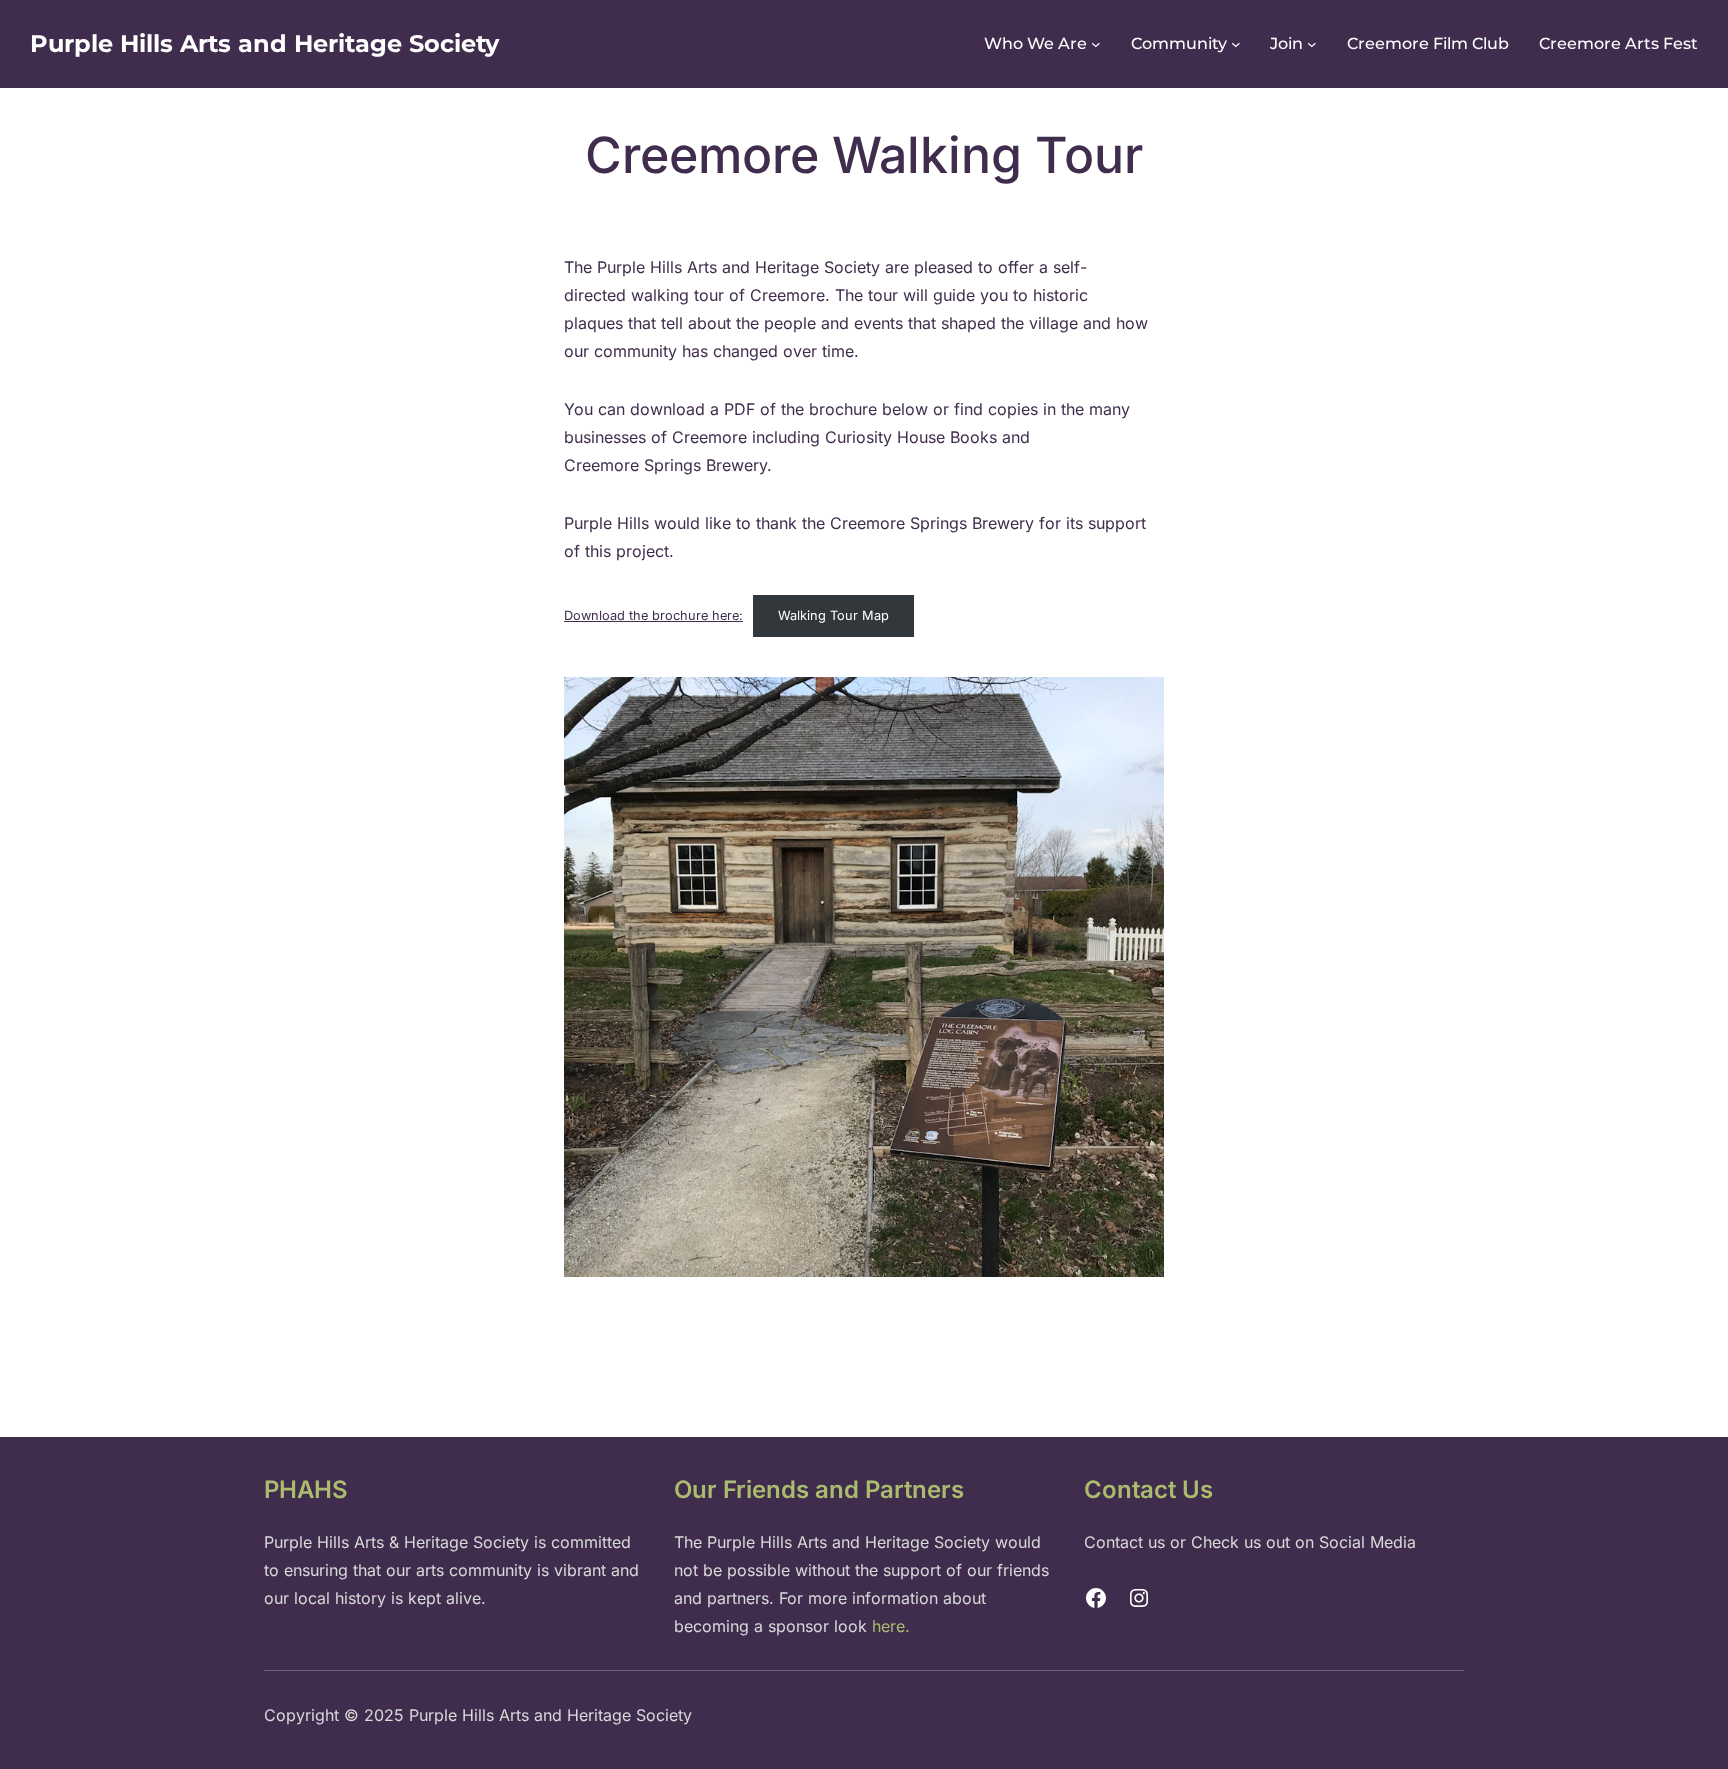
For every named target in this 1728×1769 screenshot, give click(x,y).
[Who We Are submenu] (1096, 44)
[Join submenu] (1312, 44)
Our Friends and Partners (819, 1489)
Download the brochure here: (653, 615)
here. (891, 1626)
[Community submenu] (1236, 44)
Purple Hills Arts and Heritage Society (264, 43)
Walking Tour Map (833, 615)
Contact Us (1148, 1489)
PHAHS (306, 1489)
